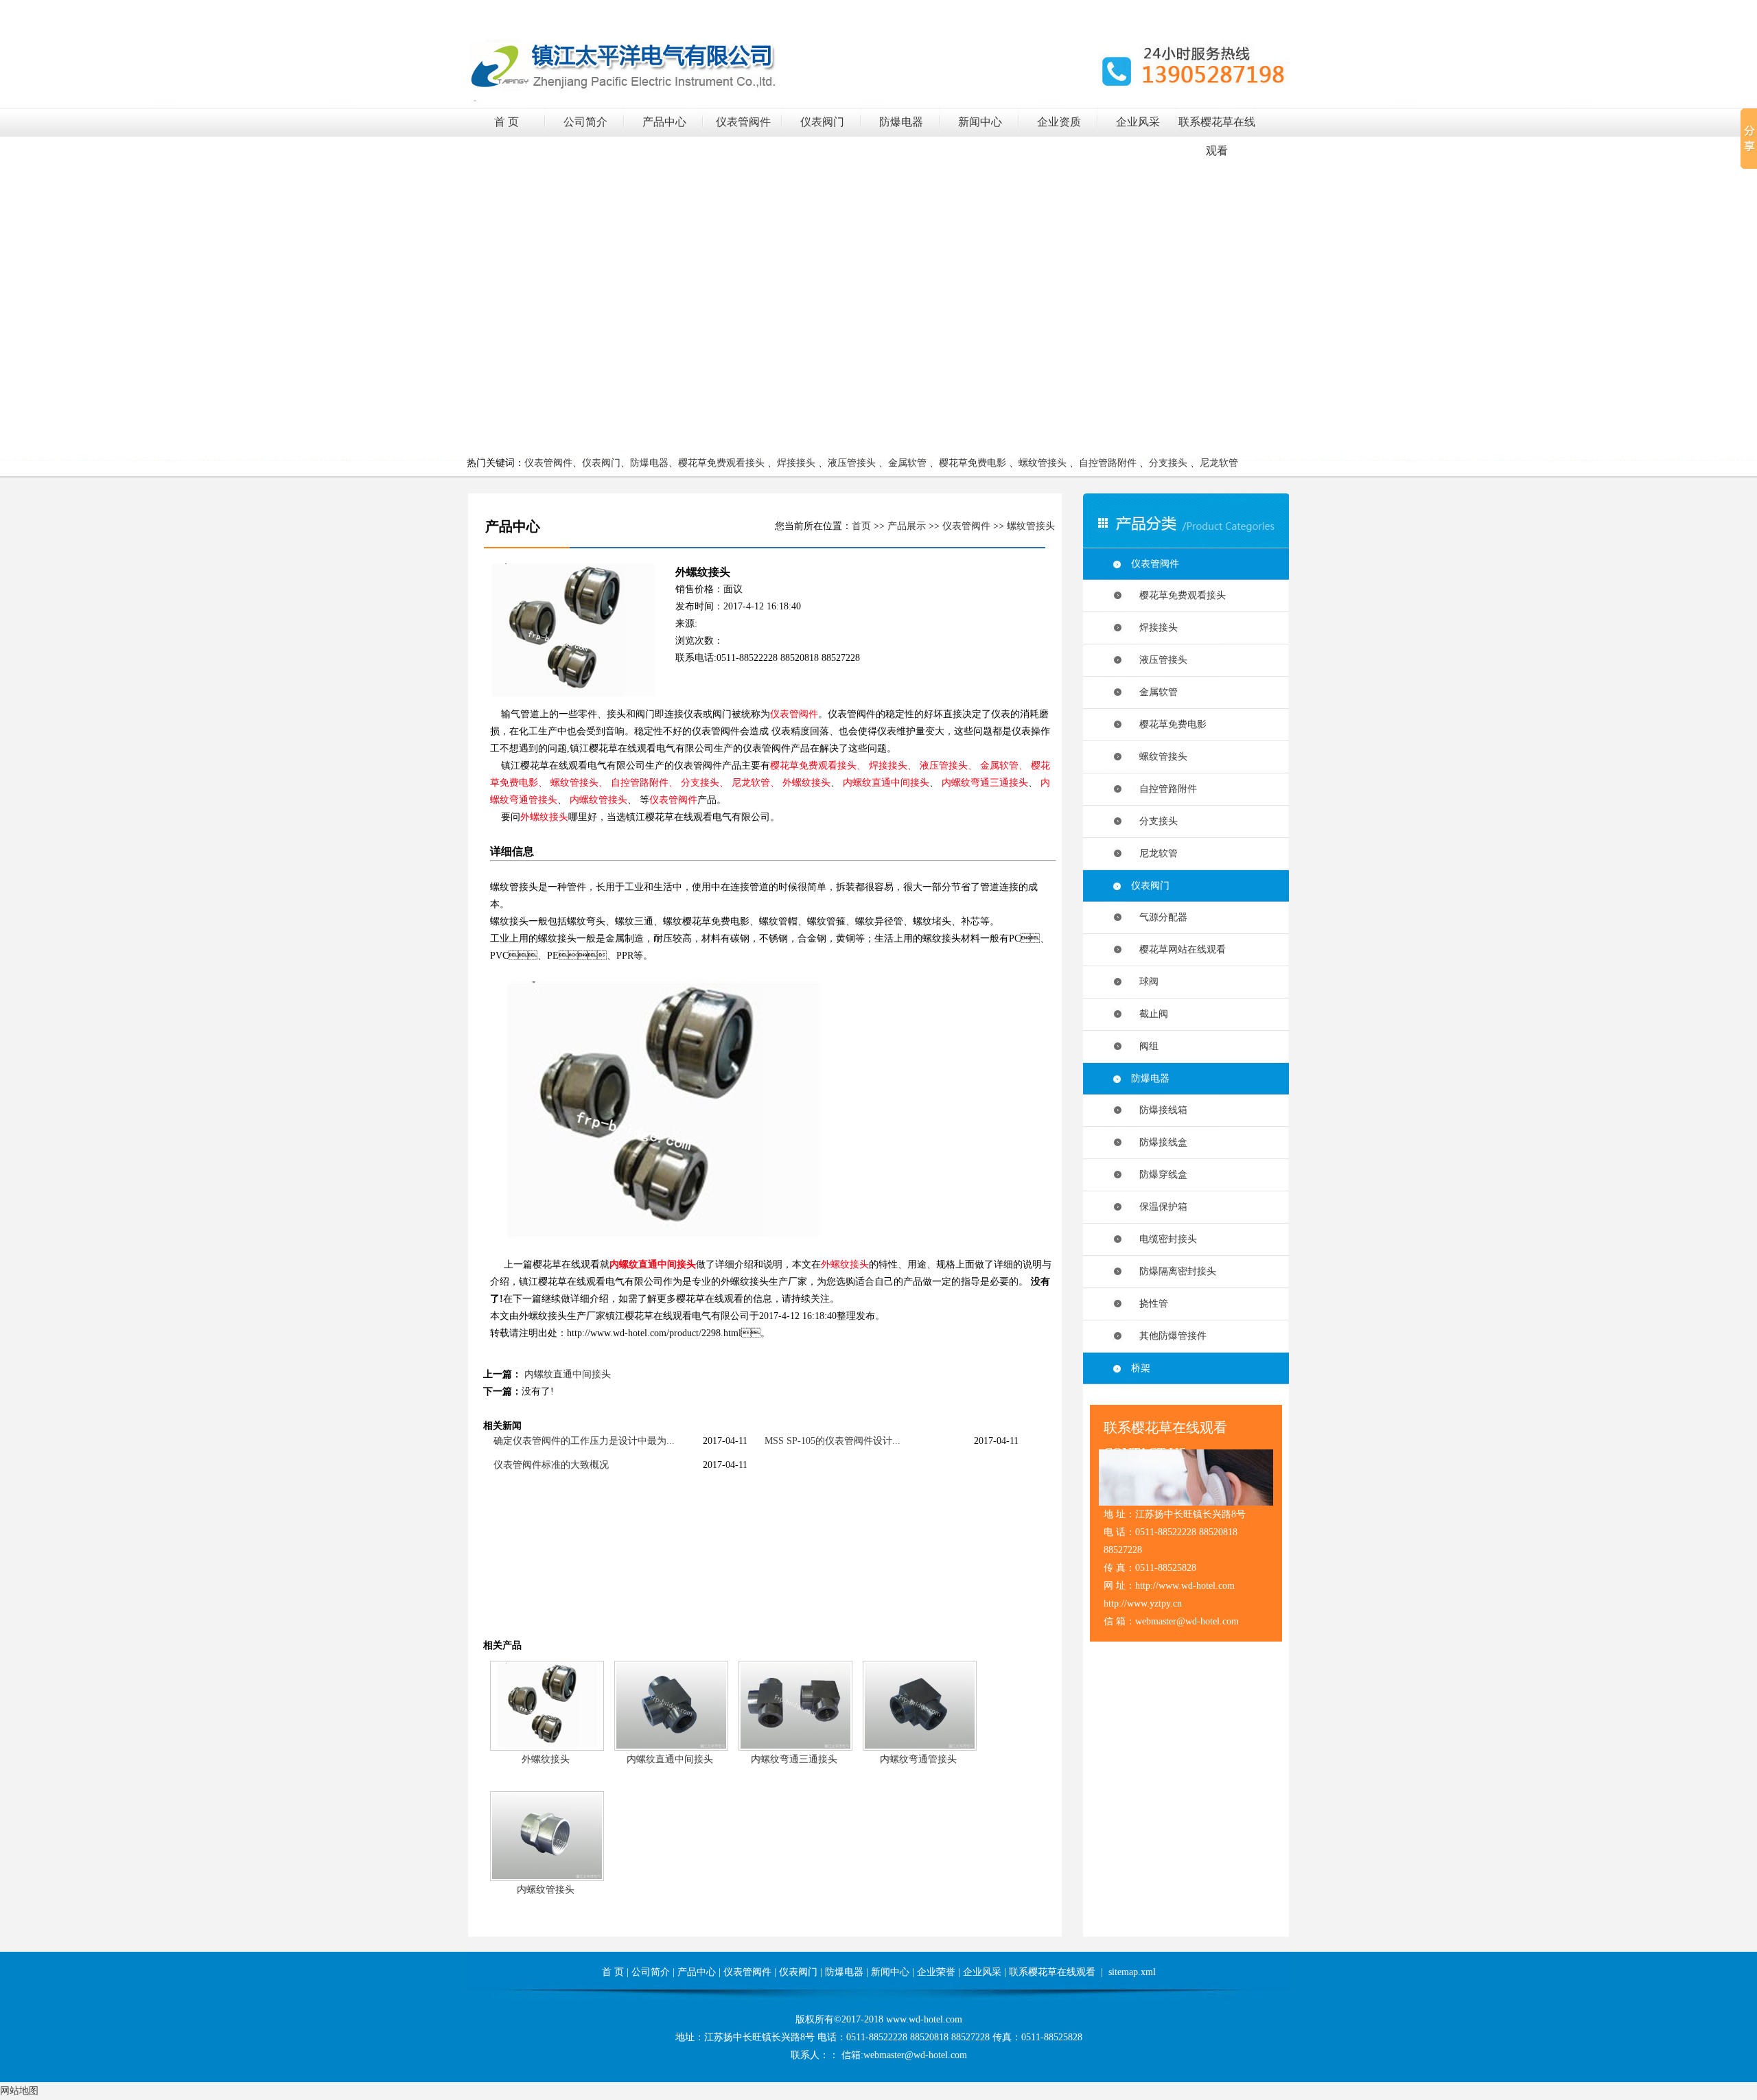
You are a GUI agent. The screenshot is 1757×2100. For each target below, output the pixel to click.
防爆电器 (901, 122)
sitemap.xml (1132, 1972)
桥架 (1141, 1368)
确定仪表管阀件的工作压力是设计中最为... (584, 1441)
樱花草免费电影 (973, 463)
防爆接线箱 (1159, 1110)
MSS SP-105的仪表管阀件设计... (833, 1441)
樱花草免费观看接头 (721, 463)
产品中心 (664, 122)
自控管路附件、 (644, 783)
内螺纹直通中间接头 (886, 783)
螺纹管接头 (1043, 463)
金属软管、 (1004, 766)
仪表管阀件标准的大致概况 (551, 1465)
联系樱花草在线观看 (1052, 1972)
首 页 (507, 122)
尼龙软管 (1219, 463)
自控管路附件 (1108, 463)
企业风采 (1138, 122)
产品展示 (907, 526)
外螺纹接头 (806, 783)
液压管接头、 (949, 766)
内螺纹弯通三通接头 (985, 783)
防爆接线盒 (1159, 1142)
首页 (861, 526)
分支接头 (1168, 463)
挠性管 (1150, 1304)
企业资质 (1059, 122)
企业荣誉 (936, 1972)
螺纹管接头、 (579, 783)
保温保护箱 (1159, 1207)
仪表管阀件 (743, 122)
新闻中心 (980, 122)
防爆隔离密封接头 (1174, 1271)
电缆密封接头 (1164, 1239)
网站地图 (19, 2091)
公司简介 (585, 122)
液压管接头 (852, 463)
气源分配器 (1159, 917)
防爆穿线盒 (1159, 1175)
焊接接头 (796, 463)
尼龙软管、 (756, 783)
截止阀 (1150, 1014)
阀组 (1145, 1046)
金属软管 (907, 463)
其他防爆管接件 (1169, 1336)
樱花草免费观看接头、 (818, 766)
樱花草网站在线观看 (1178, 949)
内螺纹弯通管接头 (918, 1759)
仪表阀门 (822, 122)
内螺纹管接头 (598, 800)
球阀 (1145, 982)
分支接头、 (705, 783)
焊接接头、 (893, 766)
